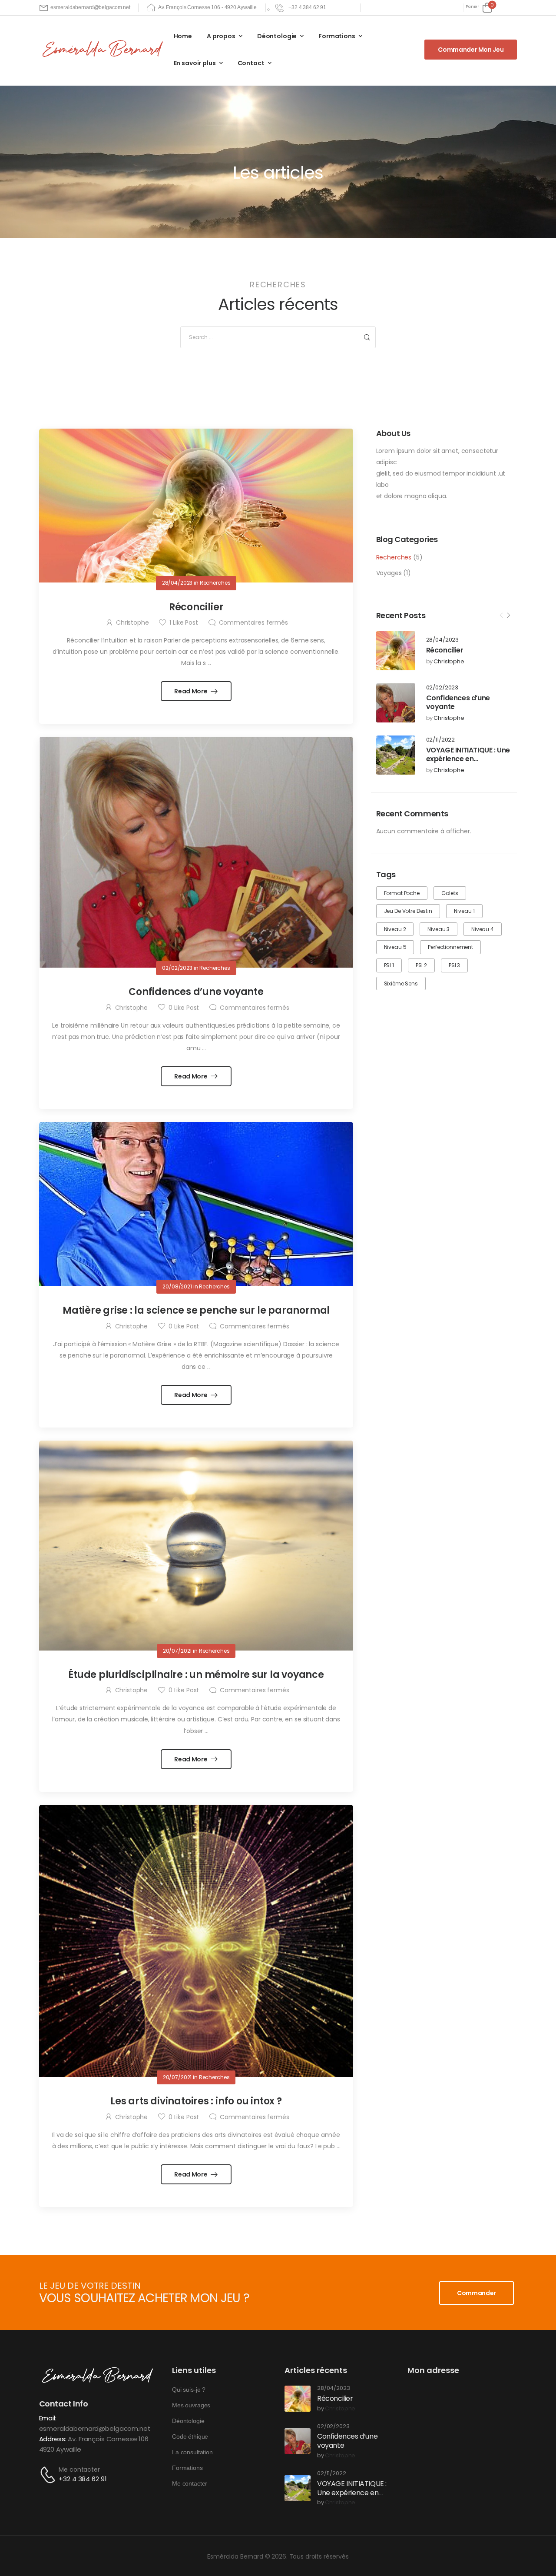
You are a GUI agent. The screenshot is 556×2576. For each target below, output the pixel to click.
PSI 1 (389, 965)
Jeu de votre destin (408, 911)
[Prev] (501, 616)
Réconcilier (445, 650)
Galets (450, 893)
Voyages (389, 573)
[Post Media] (396, 651)
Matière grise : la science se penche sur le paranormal (196, 1310)
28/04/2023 (443, 640)
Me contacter (79, 2469)
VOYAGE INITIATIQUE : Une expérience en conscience (468, 759)
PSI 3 (454, 965)
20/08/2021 (177, 1286)
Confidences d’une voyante (458, 702)
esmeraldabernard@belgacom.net (95, 2428)
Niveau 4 (483, 929)
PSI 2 (421, 965)
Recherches (394, 557)
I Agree (337, 2550)
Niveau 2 (395, 929)
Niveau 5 (395, 947)
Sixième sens (401, 983)
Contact (251, 63)
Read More (191, 691)
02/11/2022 (441, 740)
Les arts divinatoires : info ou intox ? (196, 2101)
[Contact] (49, 2475)
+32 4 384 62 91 (83, 2479)
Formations (337, 36)
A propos (221, 36)
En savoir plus (195, 63)
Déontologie (277, 36)
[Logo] (104, 49)
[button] (540, 2550)
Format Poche (402, 893)
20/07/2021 (177, 1651)
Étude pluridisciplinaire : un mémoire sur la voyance (196, 1675)
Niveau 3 (439, 929)
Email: (48, 2418)
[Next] (508, 616)
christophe (449, 662)
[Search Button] (367, 337)
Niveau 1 (464, 911)
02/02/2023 (442, 688)
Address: (53, 2439)
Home (183, 36)
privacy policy (509, 2550)
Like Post (184, 622)
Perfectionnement (450, 947)
